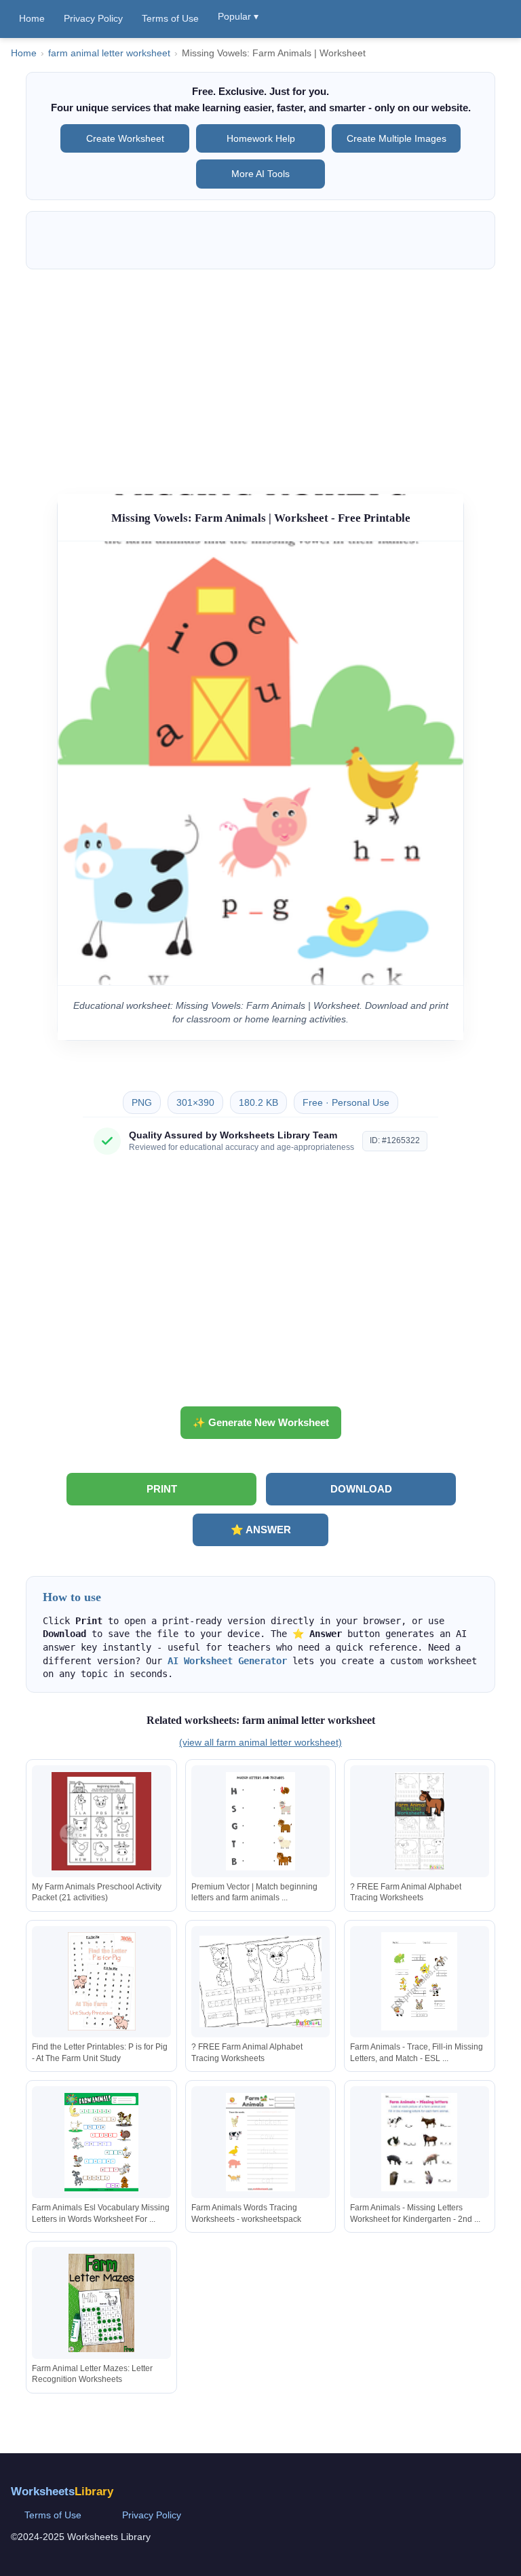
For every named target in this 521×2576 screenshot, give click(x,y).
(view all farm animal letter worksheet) (260, 1742)
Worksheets (62, 2492)
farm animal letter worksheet (109, 53)
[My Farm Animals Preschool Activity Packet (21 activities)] (102, 1821)
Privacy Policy (93, 18)
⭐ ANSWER (261, 1530)
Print (162, 1489)
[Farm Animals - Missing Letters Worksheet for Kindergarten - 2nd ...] (419, 2142)
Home (32, 18)
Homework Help (261, 138)
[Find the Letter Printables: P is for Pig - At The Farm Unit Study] (102, 1981)
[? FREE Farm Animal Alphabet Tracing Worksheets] (419, 1821)
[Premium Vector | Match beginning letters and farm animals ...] (260, 1821)
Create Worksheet (125, 138)
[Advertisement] (261, 375)
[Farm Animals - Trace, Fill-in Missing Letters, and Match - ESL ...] (419, 1981)
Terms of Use (170, 18)
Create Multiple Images (397, 138)
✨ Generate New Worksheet (261, 1422)
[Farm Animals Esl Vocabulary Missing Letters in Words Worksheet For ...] (102, 2142)
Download (361, 1489)
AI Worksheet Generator (227, 1661)
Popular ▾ (238, 16)
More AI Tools (260, 174)
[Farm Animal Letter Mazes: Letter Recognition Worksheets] (102, 2303)
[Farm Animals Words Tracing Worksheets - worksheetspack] (260, 2142)
